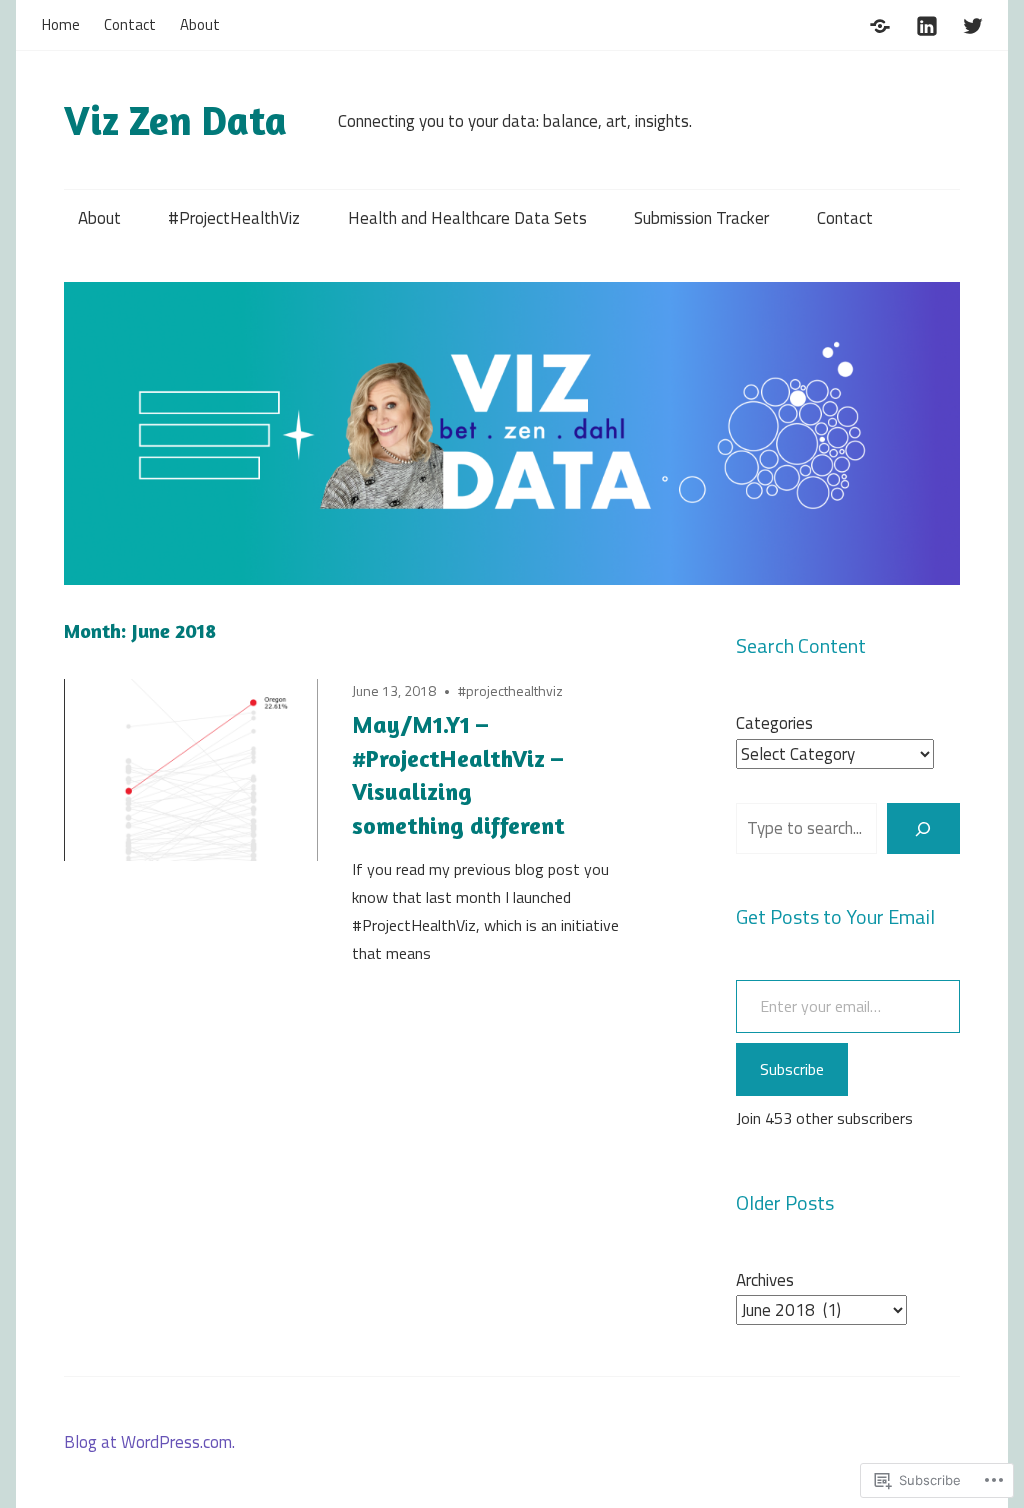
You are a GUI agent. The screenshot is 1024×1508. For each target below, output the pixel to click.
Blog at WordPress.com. (149, 1442)
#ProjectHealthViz (234, 218)
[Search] (923, 828)
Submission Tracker (701, 218)
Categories (774, 723)
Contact (130, 24)
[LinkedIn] (927, 23)
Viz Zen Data (175, 120)
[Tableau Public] (880, 23)
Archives (765, 1280)
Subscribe (792, 1069)
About (200, 24)
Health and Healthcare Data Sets (467, 218)
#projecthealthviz (510, 690)
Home (61, 24)
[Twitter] (973, 23)
